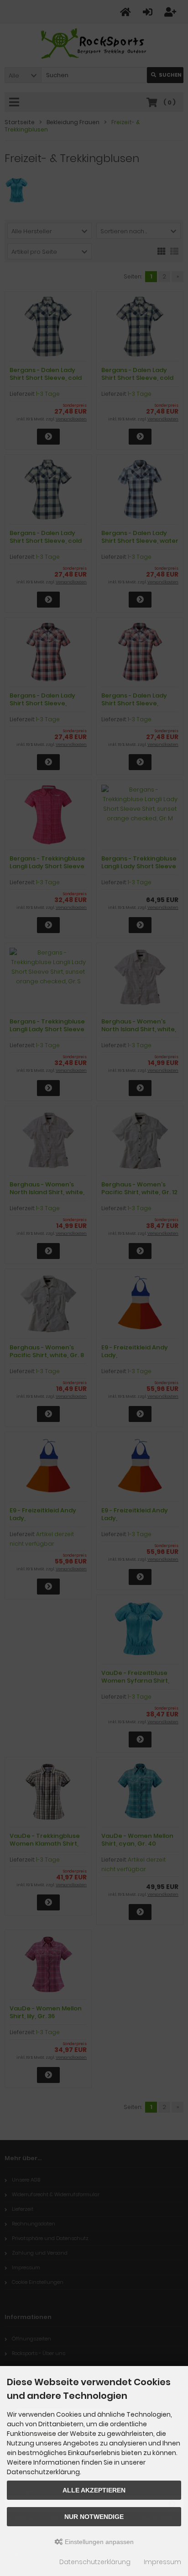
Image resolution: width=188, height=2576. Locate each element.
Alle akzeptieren (94, 2490)
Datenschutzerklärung (95, 2562)
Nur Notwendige (94, 2517)
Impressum (162, 2562)
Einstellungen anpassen (98, 2542)
